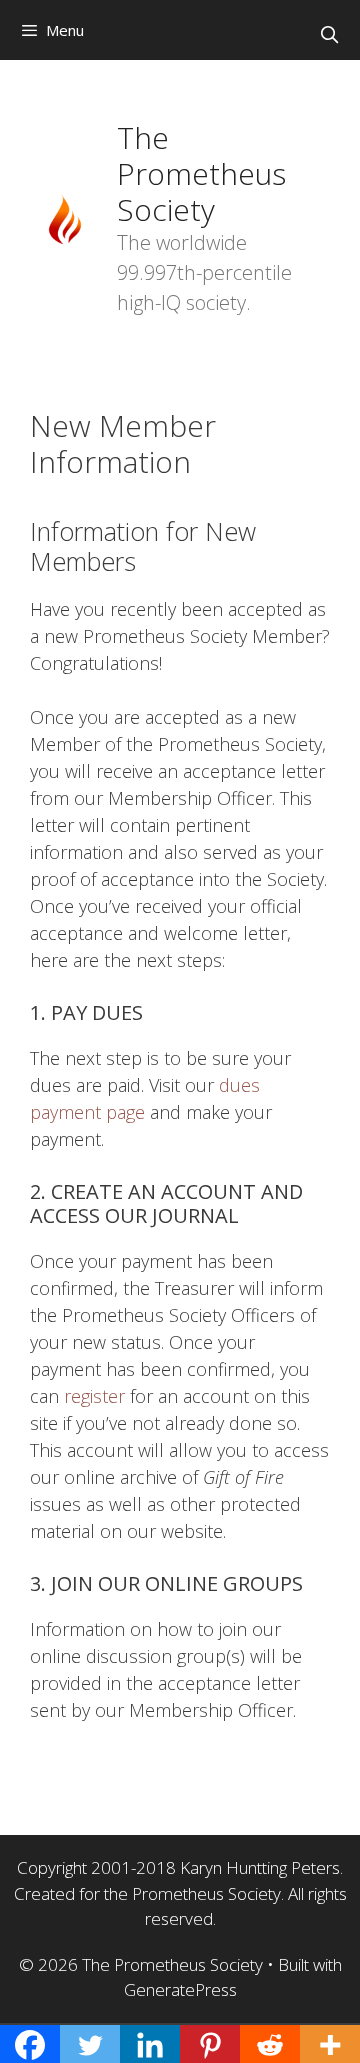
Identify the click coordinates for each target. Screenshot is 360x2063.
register (94, 1396)
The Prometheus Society (201, 173)
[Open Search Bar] (329, 35)
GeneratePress (180, 1989)
